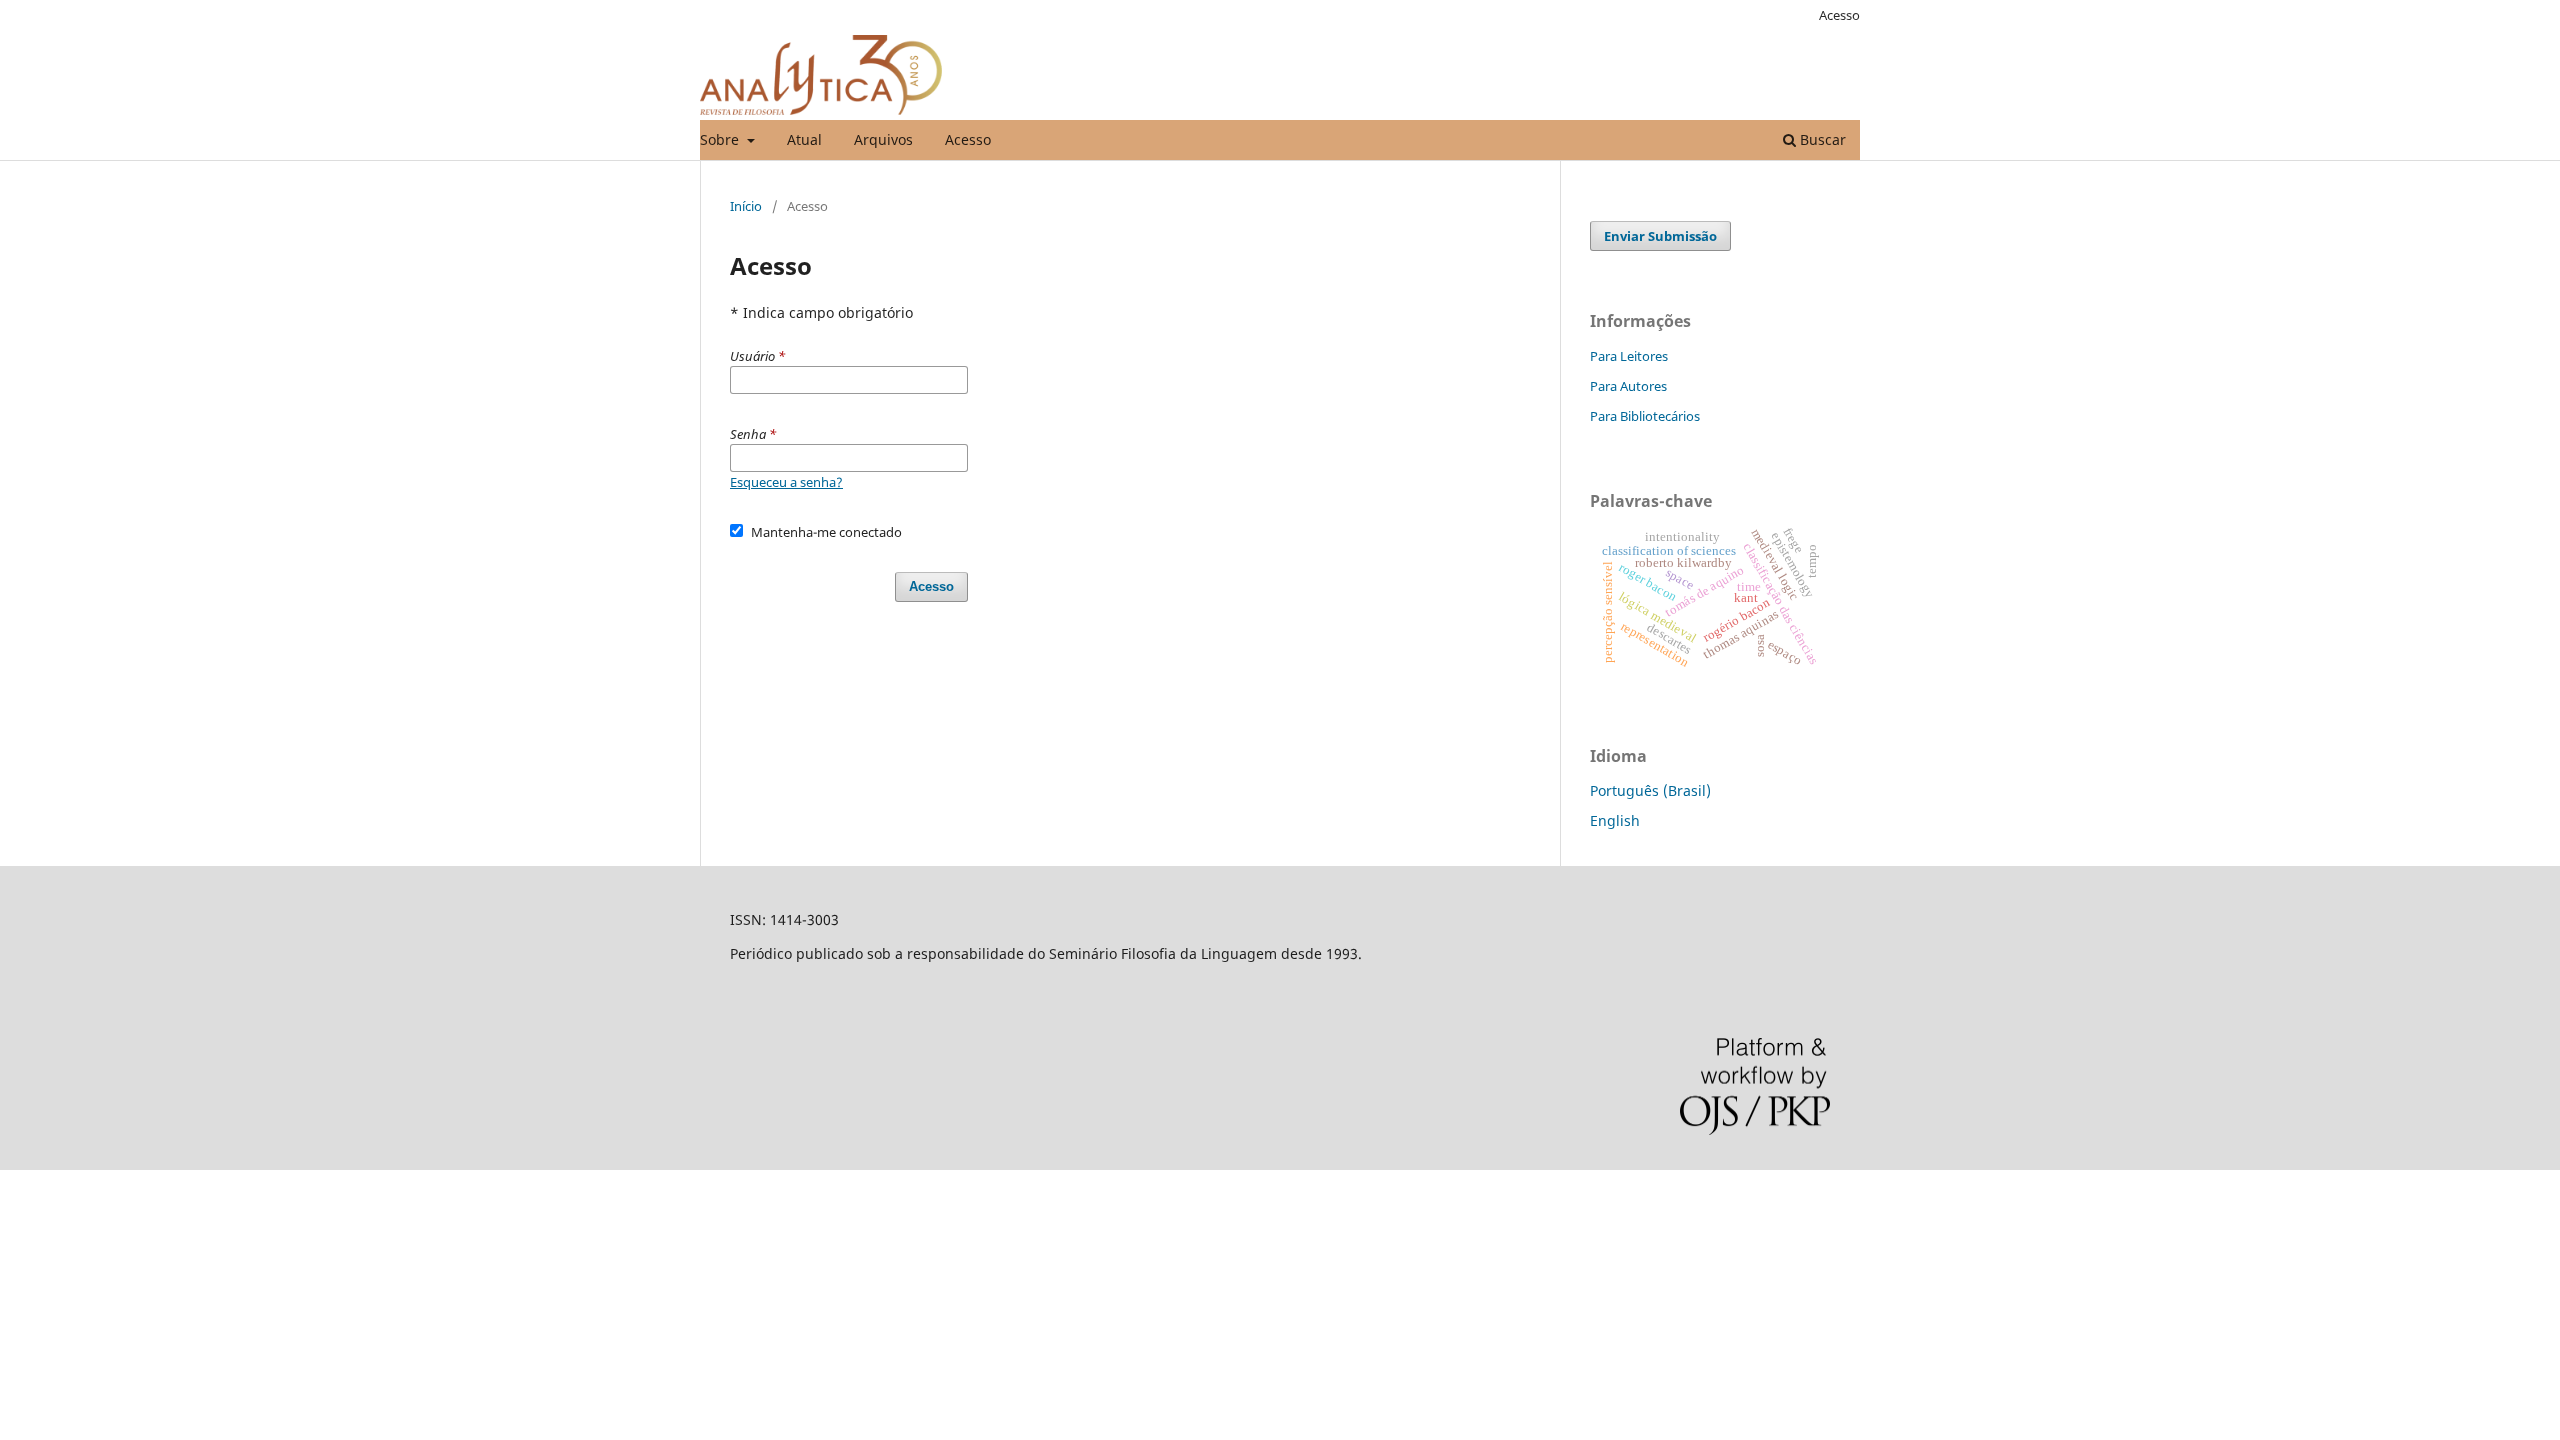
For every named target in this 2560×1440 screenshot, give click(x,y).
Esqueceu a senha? (786, 482)
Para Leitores (1629, 356)
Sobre (721, 139)
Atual (804, 139)
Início (746, 206)
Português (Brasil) (1650, 790)
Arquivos (883, 139)
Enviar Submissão (1660, 236)
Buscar (1821, 139)
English (1615, 820)
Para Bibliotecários (1645, 416)
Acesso (968, 139)
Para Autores (1628, 386)
